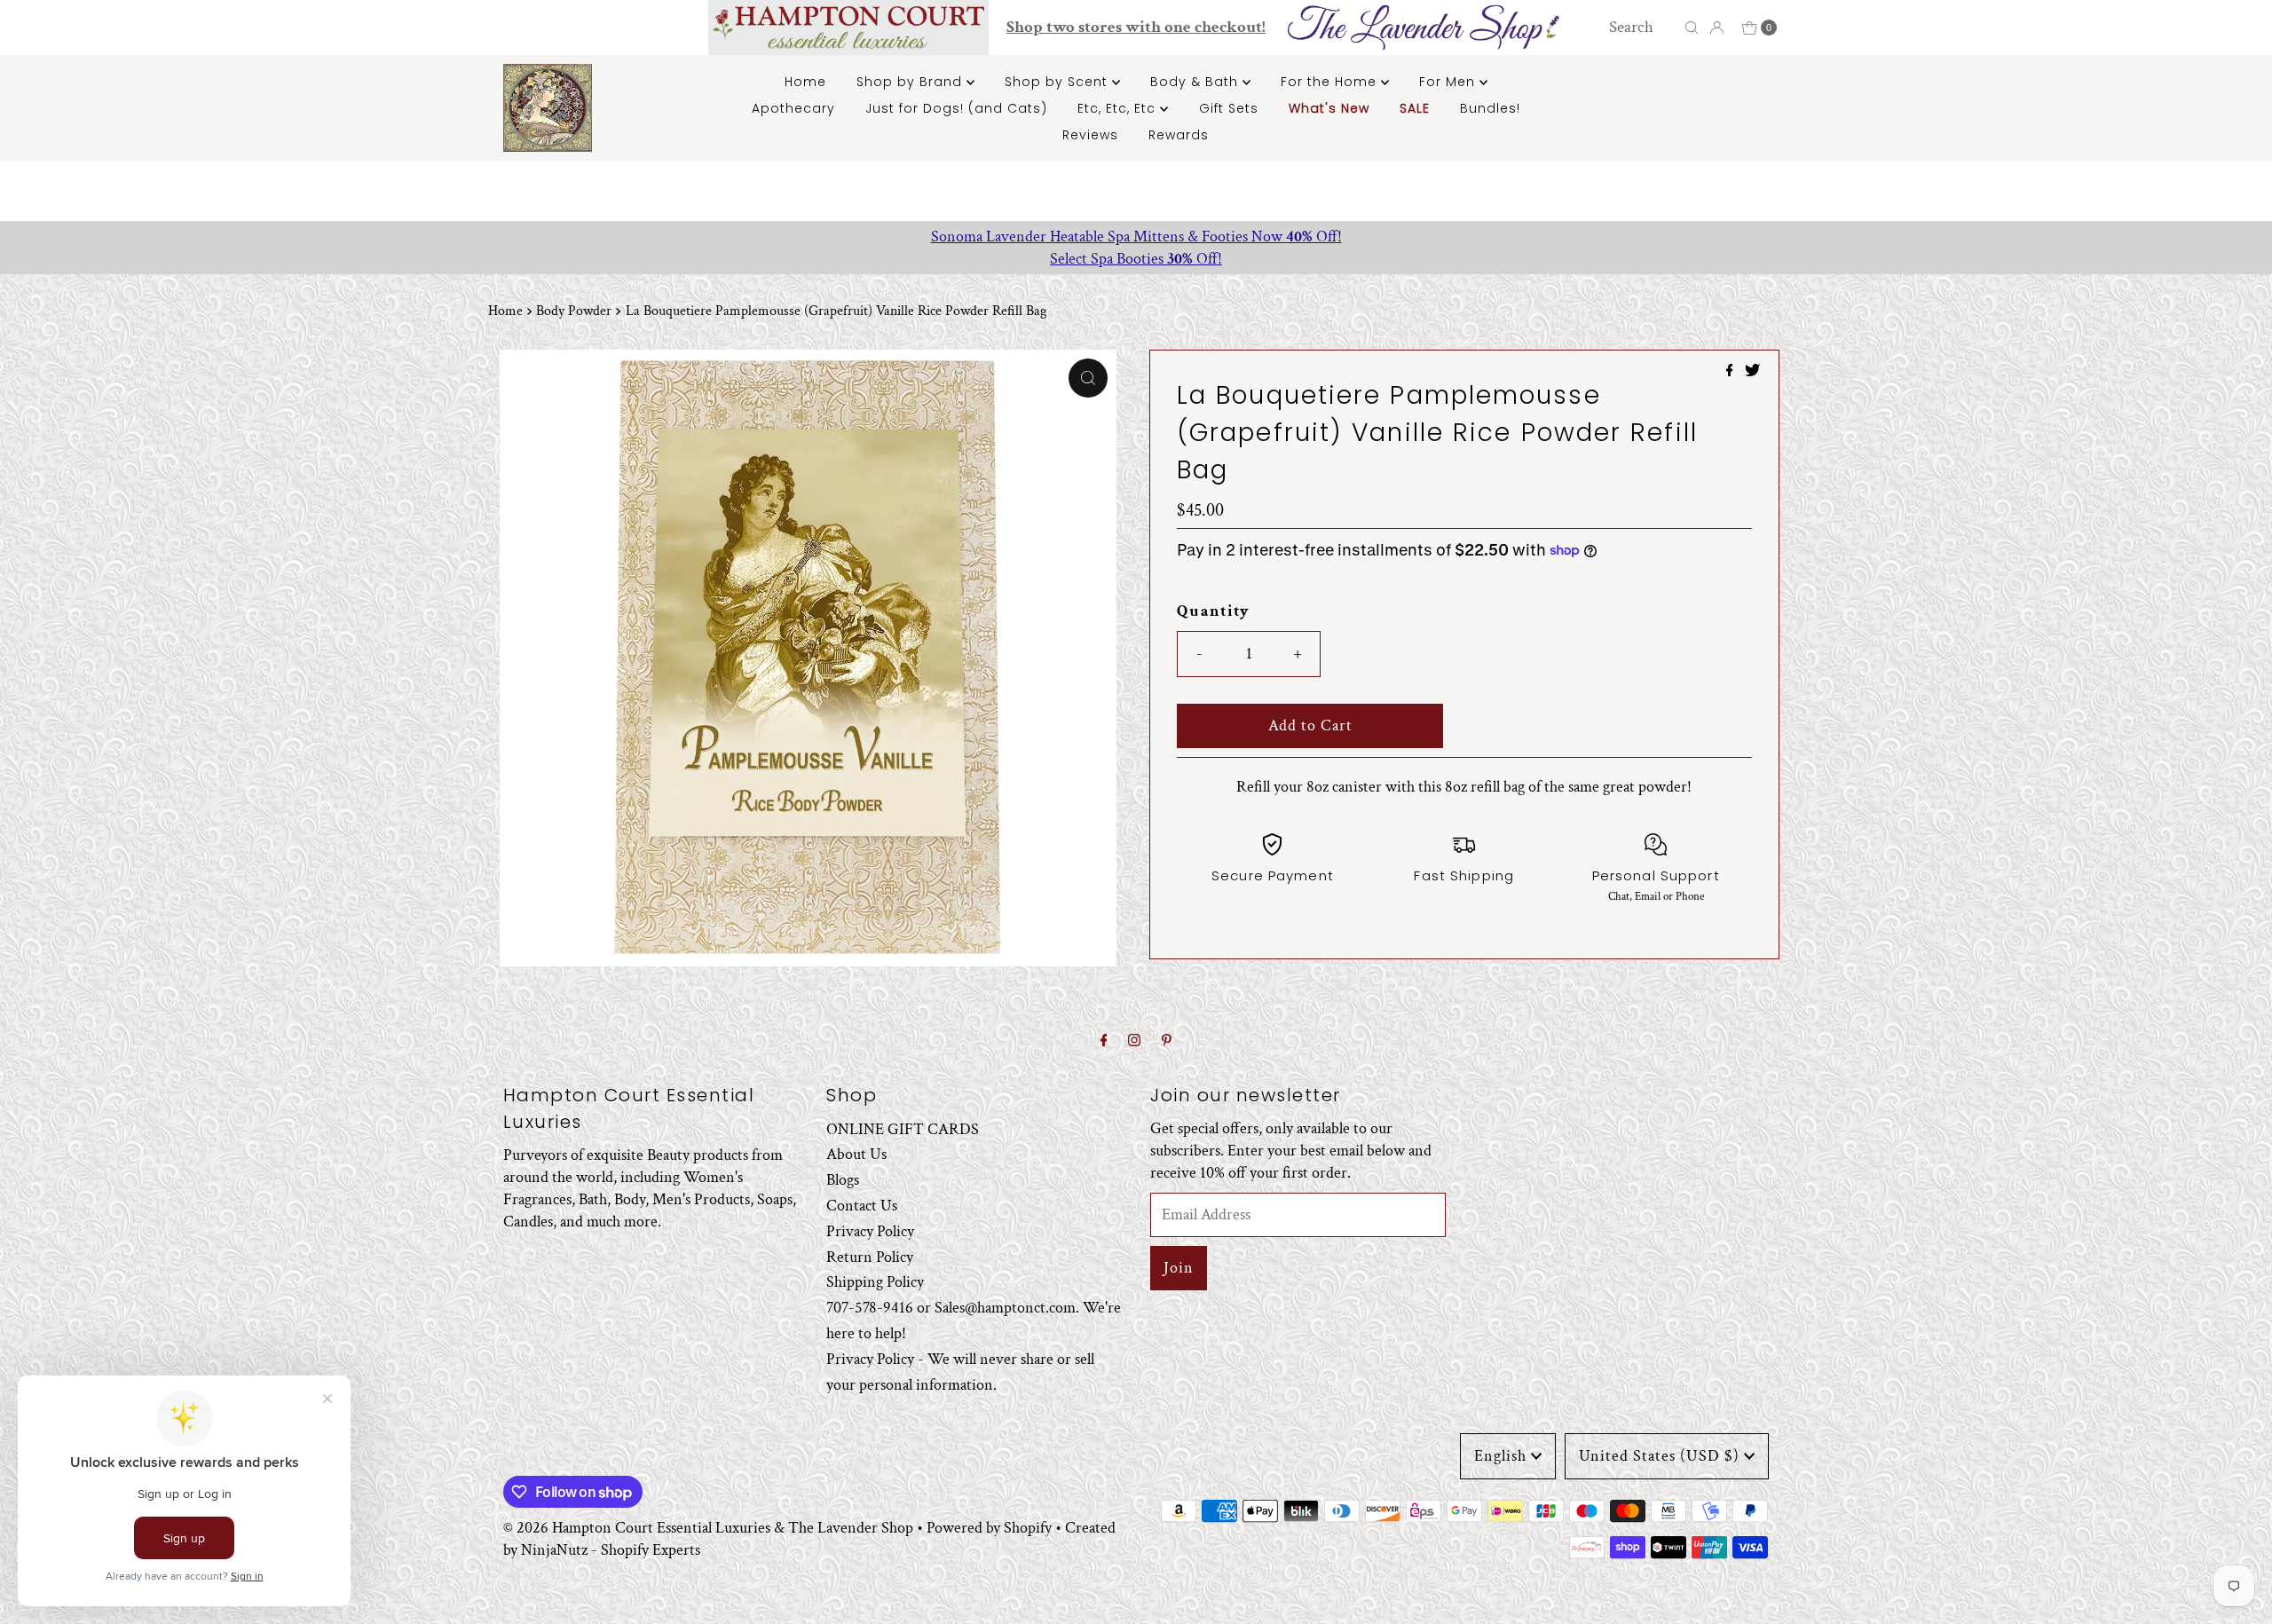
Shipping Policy (875, 1282)
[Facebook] (1104, 1041)
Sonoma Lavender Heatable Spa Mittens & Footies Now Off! (1136, 237)
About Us (856, 1154)
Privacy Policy (870, 1231)
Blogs (843, 1180)
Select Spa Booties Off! (1136, 259)
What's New (1329, 108)
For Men (1449, 82)
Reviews (1090, 135)
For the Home (1331, 82)
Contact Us (862, 1206)
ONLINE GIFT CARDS (903, 1129)
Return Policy (870, 1257)
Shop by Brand (911, 82)
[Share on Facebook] (1732, 372)
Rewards (1179, 135)
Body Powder (574, 311)
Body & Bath (1196, 82)
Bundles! (1490, 108)
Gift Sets (1229, 108)
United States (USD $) (1659, 1456)
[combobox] (1642, 28)
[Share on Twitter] (1752, 372)
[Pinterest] (1167, 1041)
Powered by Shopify (989, 1528)
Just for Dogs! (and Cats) (956, 108)
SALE (1415, 108)
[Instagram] (1134, 1041)
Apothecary (793, 108)
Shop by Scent (1058, 82)
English (1500, 1456)
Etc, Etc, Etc (1119, 108)
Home (805, 82)
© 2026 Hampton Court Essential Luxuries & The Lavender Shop (708, 1528)
